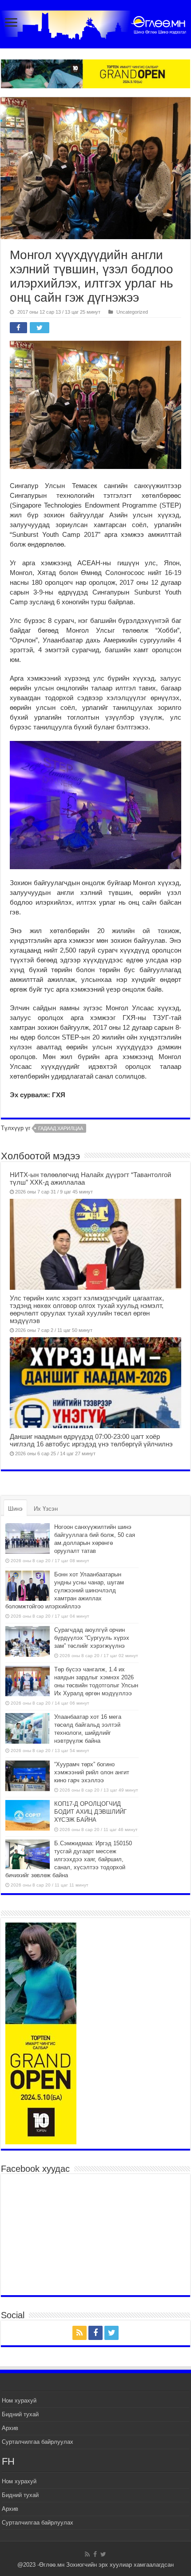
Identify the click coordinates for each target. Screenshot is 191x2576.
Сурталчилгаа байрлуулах (38, 2442)
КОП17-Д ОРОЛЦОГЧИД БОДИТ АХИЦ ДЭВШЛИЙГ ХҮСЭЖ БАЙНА (90, 1812)
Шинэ (15, 1509)
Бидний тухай (20, 2414)
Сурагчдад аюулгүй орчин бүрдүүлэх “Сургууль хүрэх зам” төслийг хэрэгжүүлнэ (92, 1638)
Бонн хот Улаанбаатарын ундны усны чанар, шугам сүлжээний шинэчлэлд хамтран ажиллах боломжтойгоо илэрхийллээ (65, 1590)
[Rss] (80, 2333)
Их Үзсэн (46, 1509)
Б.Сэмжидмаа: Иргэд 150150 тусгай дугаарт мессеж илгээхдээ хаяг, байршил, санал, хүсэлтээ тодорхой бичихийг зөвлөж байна (69, 1859)
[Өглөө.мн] (95, 23)
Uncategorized (132, 312)
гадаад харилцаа (61, 1128)
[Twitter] (111, 2333)
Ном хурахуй (19, 2401)
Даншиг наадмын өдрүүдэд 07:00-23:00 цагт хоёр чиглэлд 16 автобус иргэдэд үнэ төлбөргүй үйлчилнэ (91, 1440)
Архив (10, 2428)
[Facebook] (95, 2333)
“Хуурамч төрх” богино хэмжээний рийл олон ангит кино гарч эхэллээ (92, 1772)
